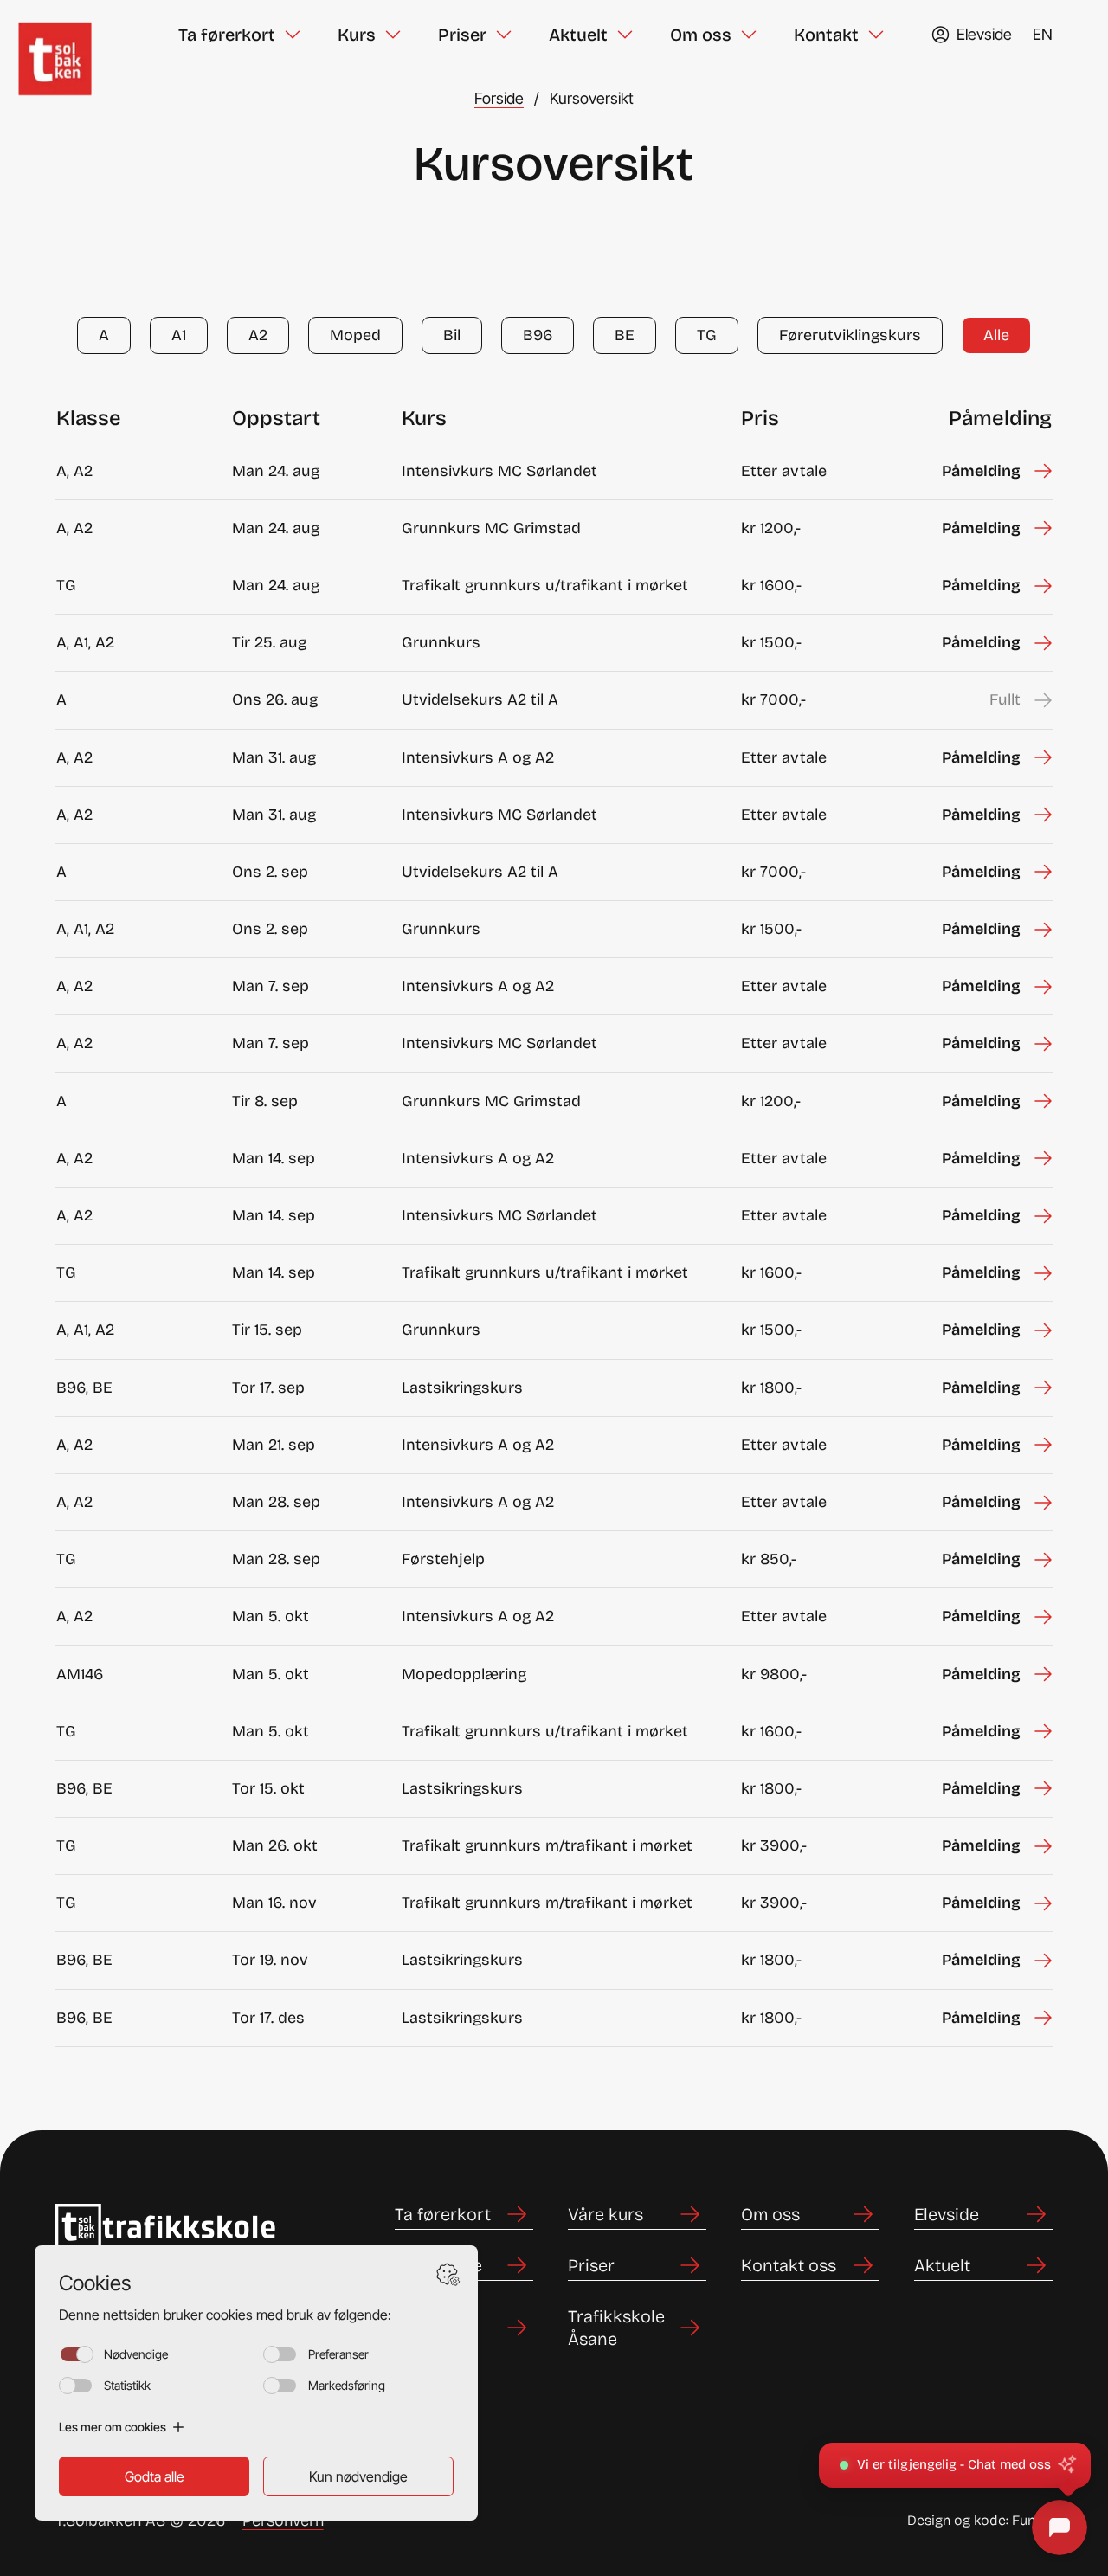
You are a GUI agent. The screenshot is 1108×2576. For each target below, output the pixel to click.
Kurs (357, 35)
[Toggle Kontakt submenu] (876, 35)
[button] (955, 2465)
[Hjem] (74, 35)
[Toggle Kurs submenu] (393, 35)
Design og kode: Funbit (980, 2520)
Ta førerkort (227, 35)
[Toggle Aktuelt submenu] (625, 35)
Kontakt (826, 35)
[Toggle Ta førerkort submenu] (293, 35)
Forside (499, 98)
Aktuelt (578, 35)
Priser (462, 35)
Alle (996, 335)
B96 (538, 335)
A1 (179, 335)
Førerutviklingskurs (850, 335)
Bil (452, 335)
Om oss (701, 35)
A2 (258, 335)
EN (1043, 34)
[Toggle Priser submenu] (504, 35)
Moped (355, 335)
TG (707, 335)
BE (625, 335)
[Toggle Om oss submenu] (749, 35)
